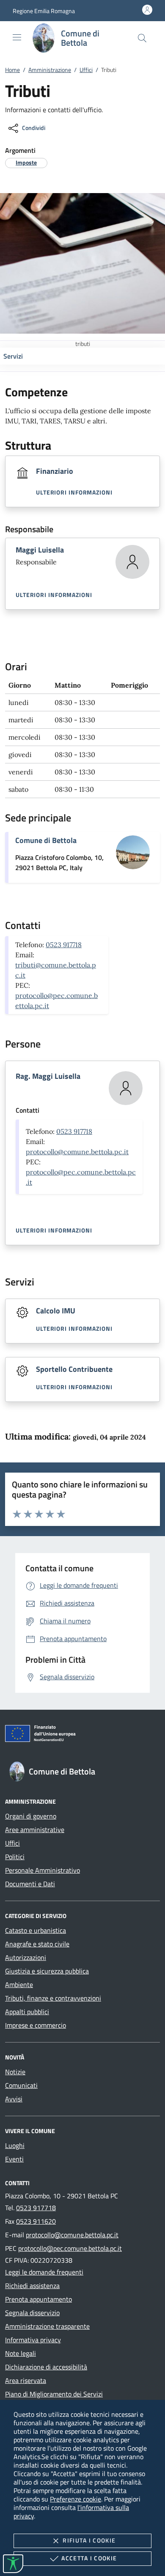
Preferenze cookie (76, 2499)
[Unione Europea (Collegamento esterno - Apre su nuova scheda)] (82, 1735)
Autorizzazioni (26, 1957)
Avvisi (14, 2099)
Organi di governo (31, 1816)
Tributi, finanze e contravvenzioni (53, 1998)
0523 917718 (64, 945)
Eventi (14, 2159)
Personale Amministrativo (43, 1870)
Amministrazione (50, 70)
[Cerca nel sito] (142, 38)
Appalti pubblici (27, 2012)
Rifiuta (89, 2540)
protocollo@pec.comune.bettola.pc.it (70, 2248)
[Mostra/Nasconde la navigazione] (17, 37)
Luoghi (15, 2145)
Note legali (21, 2353)
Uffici (86, 70)
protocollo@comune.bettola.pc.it (77, 1152)
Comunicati (21, 2085)
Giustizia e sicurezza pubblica (47, 1971)
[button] (44, 11)
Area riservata (26, 2380)
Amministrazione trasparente (47, 2326)
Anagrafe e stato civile (37, 1944)
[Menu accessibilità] (13, 2564)
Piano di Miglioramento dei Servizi (54, 2394)
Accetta (89, 2558)
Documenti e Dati (30, 1884)
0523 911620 (36, 2221)
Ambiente (19, 1985)
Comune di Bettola (46, 840)
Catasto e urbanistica (36, 1930)
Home (12, 70)
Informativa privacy (33, 2340)
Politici (15, 1857)
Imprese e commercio (36, 2025)
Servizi (13, 356)
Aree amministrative (35, 1830)
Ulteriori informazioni (74, 492)
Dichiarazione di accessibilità (46, 2367)
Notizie (15, 2072)
